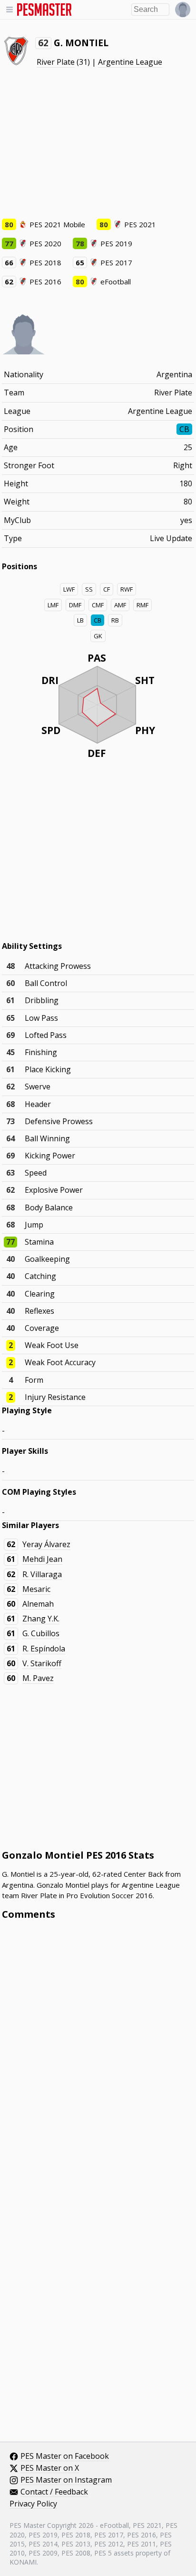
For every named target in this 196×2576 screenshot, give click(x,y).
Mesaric (36, 1589)
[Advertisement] (98, 143)
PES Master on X (50, 2468)
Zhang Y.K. (41, 1619)
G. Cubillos (41, 1633)
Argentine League (130, 62)
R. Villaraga (42, 1574)
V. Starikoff (42, 1663)
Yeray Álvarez (46, 1544)
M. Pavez (38, 1678)
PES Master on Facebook (65, 2456)
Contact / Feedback (54, 2492)
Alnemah (38, 1604)
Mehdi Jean (42, 1559)
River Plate (56, 62)
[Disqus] (98, 2056)
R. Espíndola (44, 1649)
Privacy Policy (33, 2504)
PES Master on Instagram (66, 2480)
